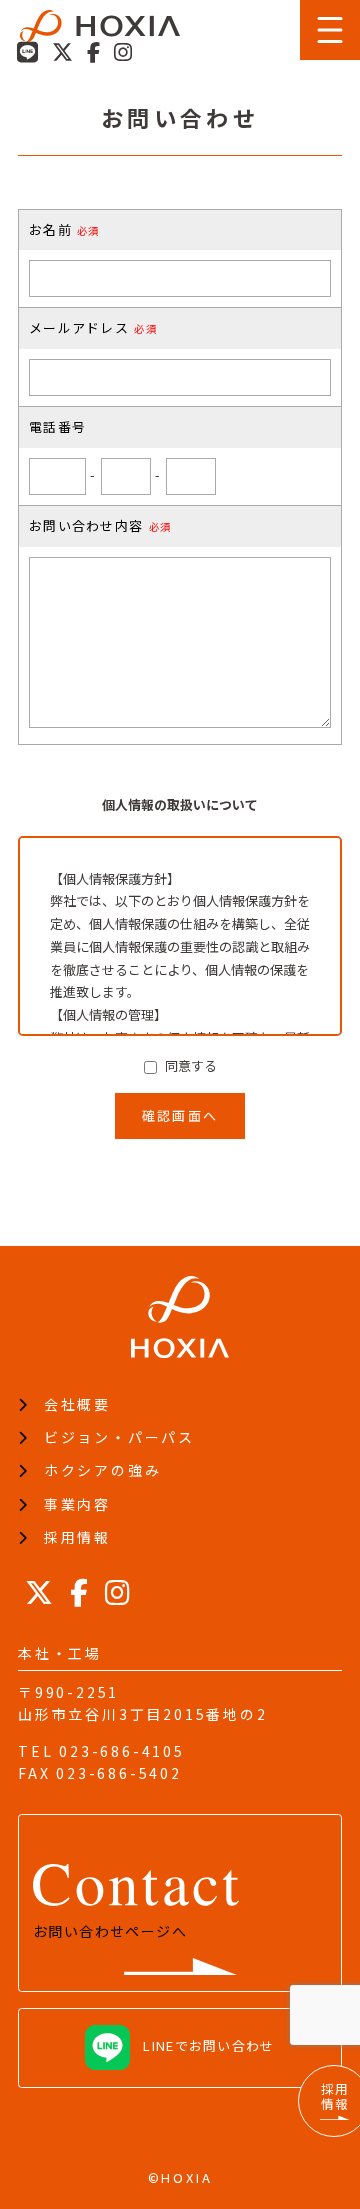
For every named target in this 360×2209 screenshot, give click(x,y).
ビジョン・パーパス (119, 1437)
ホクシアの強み (102, 1470)
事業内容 (77, 1504)
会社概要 (77, 1404)
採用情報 (77, 1537)
